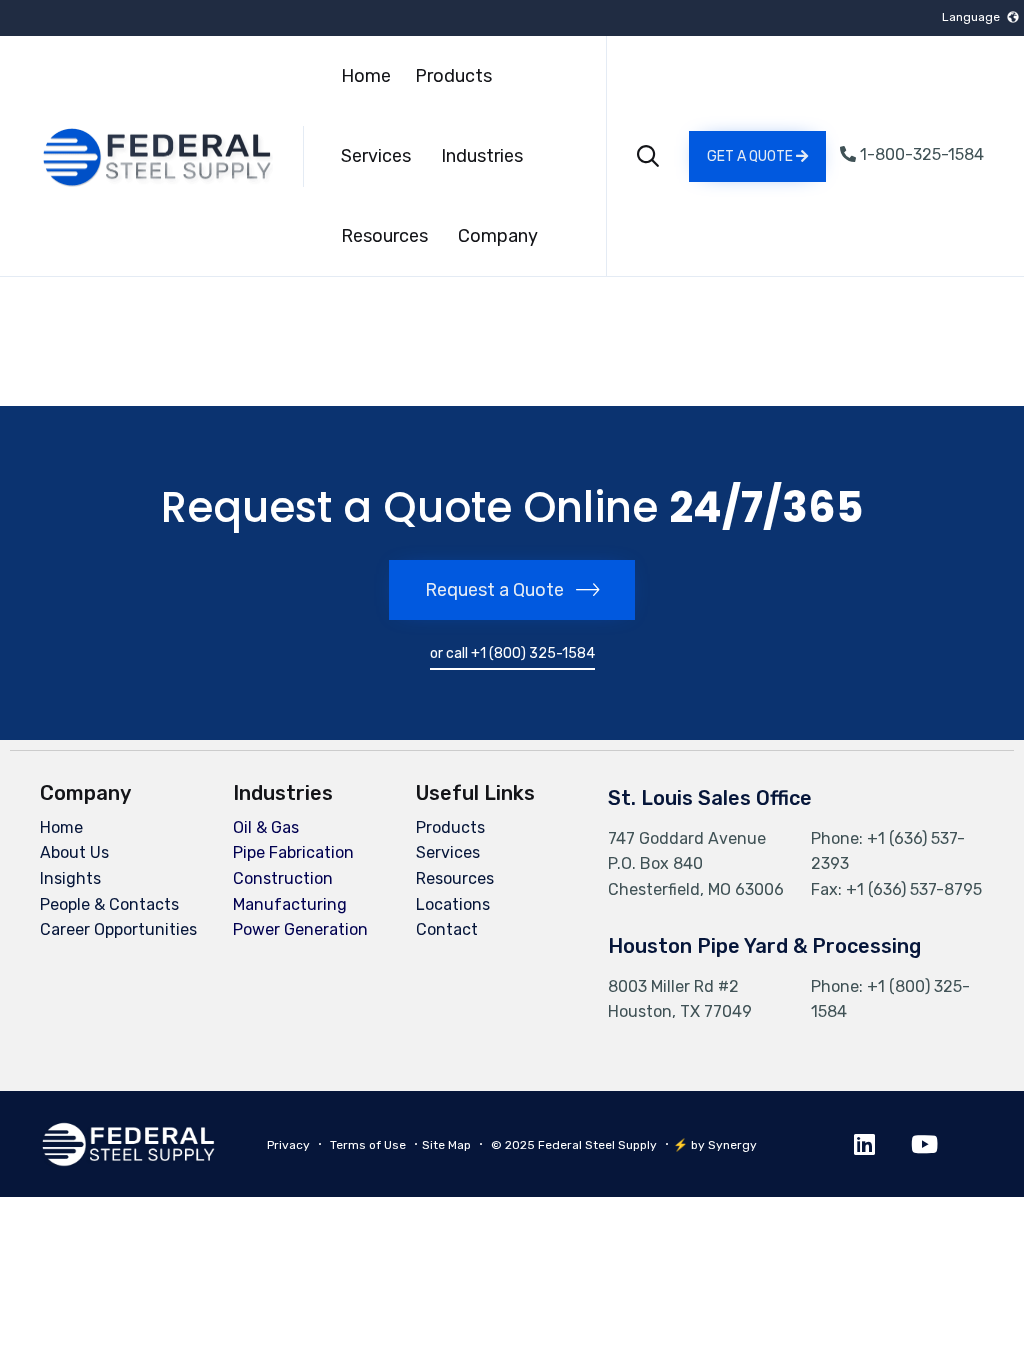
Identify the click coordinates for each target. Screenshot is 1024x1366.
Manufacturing (290, 904)
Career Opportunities (118, 929)
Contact (447, 929)
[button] (757, 156)
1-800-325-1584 (920, 154)
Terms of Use (368, 1145)
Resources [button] (384, 236)
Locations (453, 904)
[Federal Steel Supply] (133, 156)
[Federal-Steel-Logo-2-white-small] (128, 1161)
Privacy (288, 1145)
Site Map (446, 1145)
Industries (482, 156)
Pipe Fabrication (293, 852)
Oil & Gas (266, 827)
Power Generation (300, 929)
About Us (74, 852)
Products (453, 76)
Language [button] (971, 17)
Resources (455, 878)
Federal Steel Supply (597, 1145)
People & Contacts (109, 904)
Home (366, 76)
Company (498, 236)
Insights (70, 878)
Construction (283, 878)
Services (376, 156)
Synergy (732, 1145)
